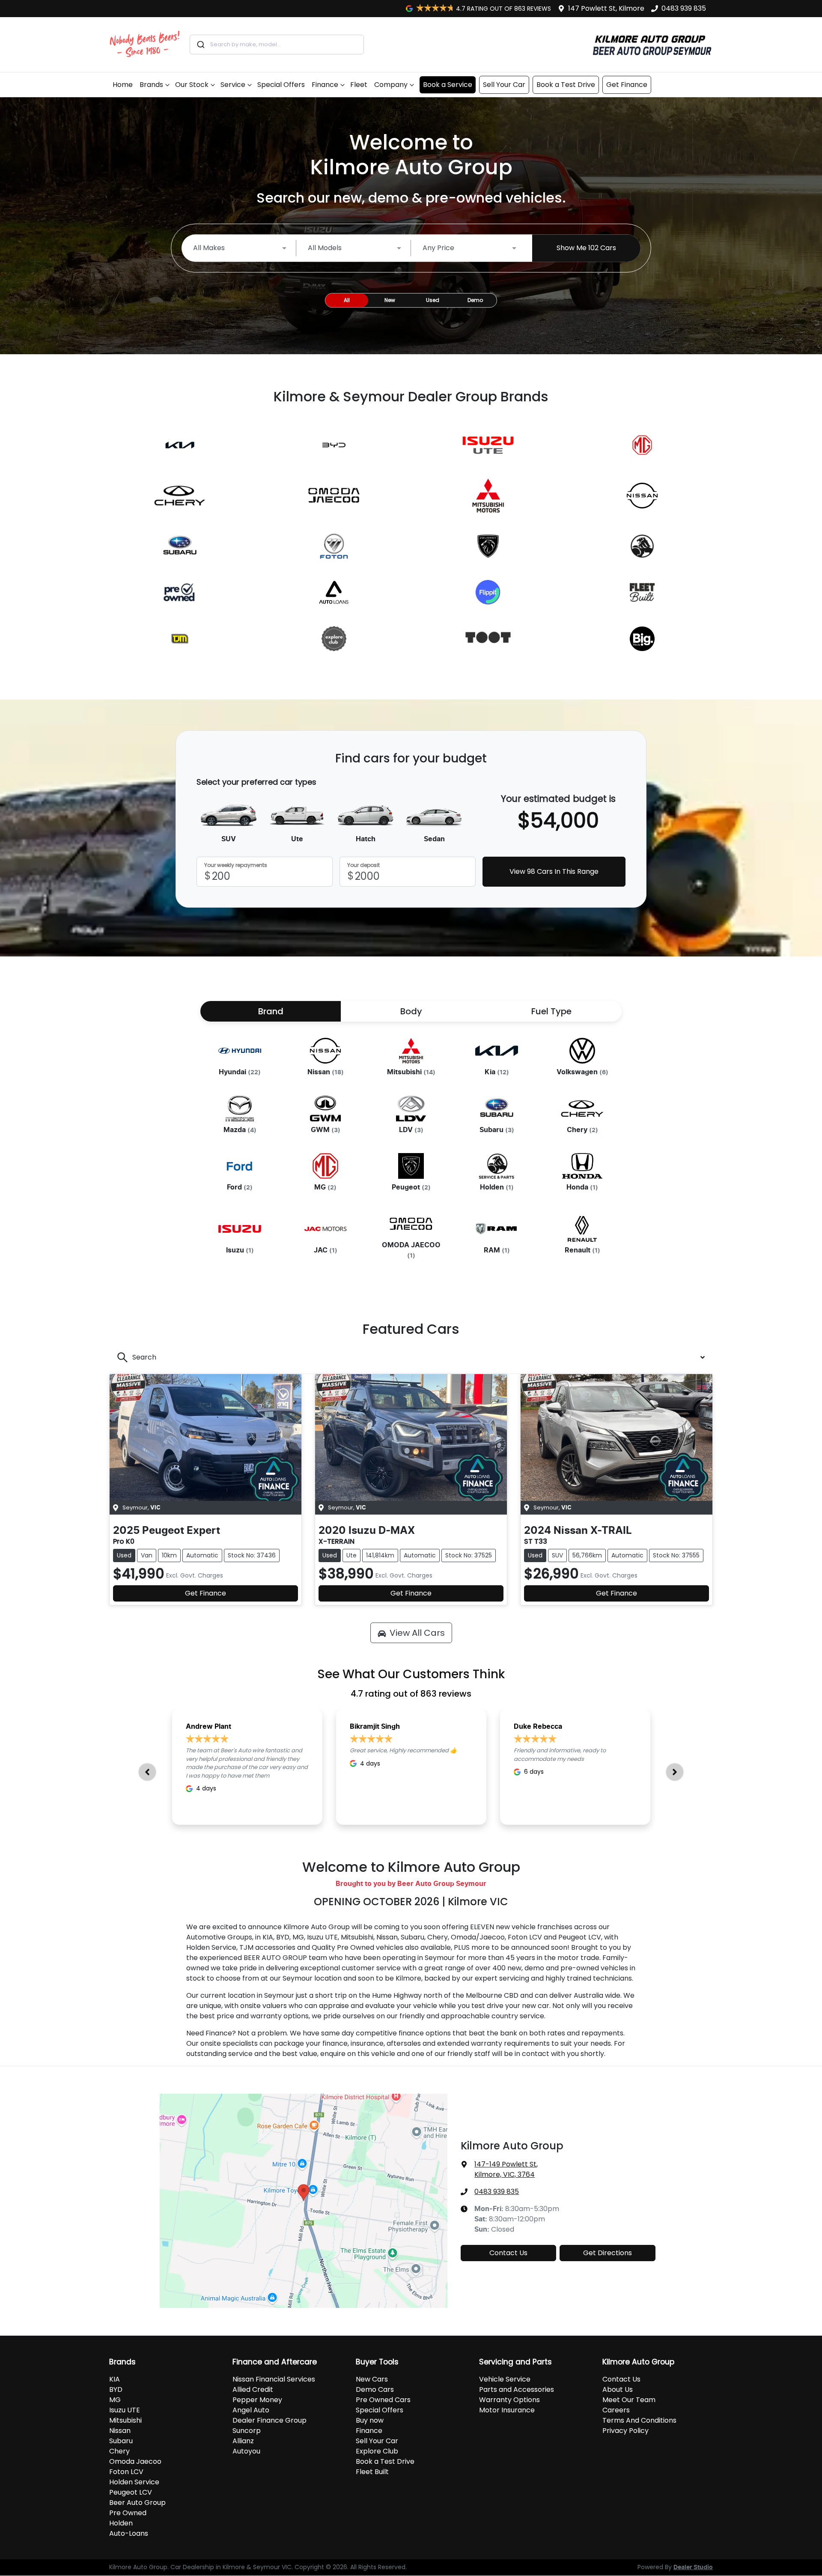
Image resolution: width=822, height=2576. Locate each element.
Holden (121, 2523)
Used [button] (433, 300)
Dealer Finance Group (270, 2420)
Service (233, 85)
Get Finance (627, 85)
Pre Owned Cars (383, 2400)
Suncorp (247, 2431)
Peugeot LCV (131, 2492)
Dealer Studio (693, 2567)
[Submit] (200, 45)
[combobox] (277, 45)
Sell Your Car (504, 85)
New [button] (390, 300)
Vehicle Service (505, 2379)
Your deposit (363, 865)
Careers (616, 2410)
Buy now (370, 2420)
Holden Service (134, 2482)
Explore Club (377, 2451)
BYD (116, 2389)
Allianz (243, 2441)
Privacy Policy (625, 2431)
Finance (325, 85)
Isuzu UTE (125, 2410)
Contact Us (508, 2253)
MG (115, 2400)
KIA (115, 2379)
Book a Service (448, 85)
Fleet (359, 85)
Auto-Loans (129, 2533)
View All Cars (417, 1633)
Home (123, 85)
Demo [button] (475, 300)
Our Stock (192, 85)
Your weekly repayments (236, 865)
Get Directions (608, 2253)
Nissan (120, 2431)
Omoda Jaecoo (135, 2461)
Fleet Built (372, 2472)
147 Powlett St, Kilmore (606, 8)
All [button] (347, 300)
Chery (119, 2451)
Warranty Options (509, 2400)
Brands (151, 85)
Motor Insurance (507, 2410)
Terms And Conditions (639, 2420)
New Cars (372, 2379)
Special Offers (281, 85)
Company (391, 85)
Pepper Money (257, 2400)
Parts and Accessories (517, 2389)
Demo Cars (375, 2389)
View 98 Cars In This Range (554, 871)
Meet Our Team (629, 2400)
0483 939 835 (684, 8)
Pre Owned (128, 2513)
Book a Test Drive (566, 85)
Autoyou (246, 2451)
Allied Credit (253, 2389)
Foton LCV (126, 2472)
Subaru (121, 2441)
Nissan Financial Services (274, 2379)
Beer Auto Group (137, 2503)
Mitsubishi (125, 2420)
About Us (618, 2389)
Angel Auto (251, 2410)
